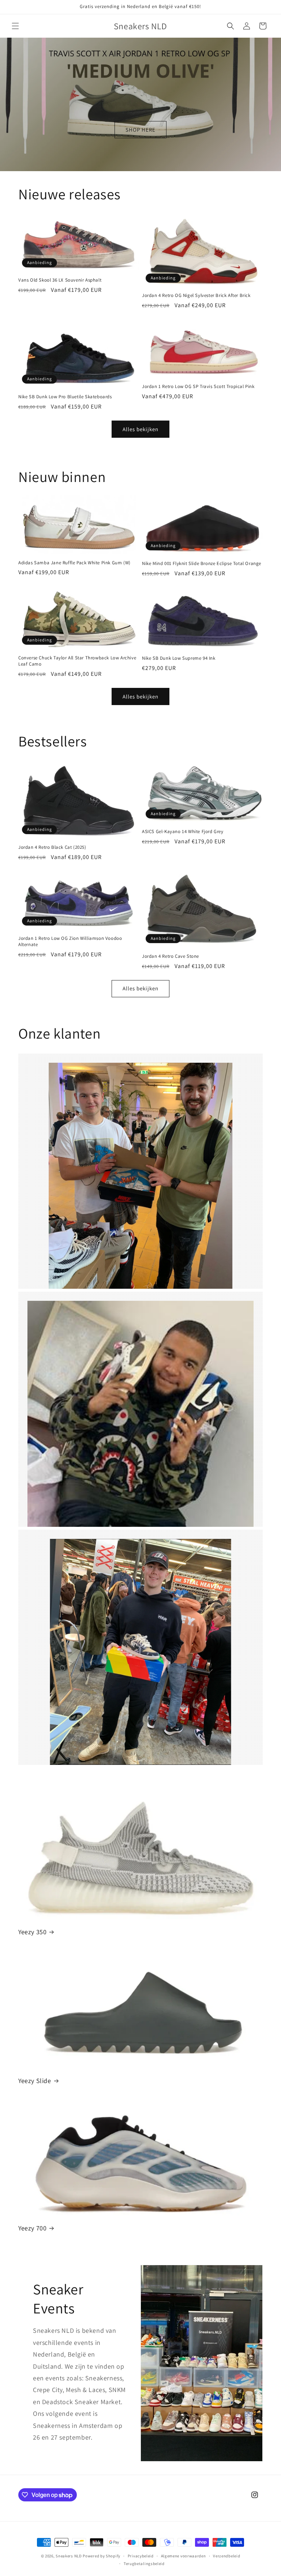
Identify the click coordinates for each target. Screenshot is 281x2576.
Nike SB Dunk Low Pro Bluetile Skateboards (65, 397)
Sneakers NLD (69, 2556)
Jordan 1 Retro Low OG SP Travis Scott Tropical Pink (198, 387)
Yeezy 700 (32, 2228)
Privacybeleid (141, 2556)
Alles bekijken (140, 429)
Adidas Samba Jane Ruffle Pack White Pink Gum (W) (74, 563)
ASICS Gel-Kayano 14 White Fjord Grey (183, 832)
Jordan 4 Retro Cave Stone (171, 956)
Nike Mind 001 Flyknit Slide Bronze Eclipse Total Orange (202, 564)
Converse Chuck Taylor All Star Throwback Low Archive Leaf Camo (77, 661)
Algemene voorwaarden (183, 2556)
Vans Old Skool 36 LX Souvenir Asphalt (60, 280)
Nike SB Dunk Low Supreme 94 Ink (179, 658)
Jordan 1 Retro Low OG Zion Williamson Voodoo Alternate (70, 941)
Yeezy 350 (32, 1932)
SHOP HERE (140, 129)
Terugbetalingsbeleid (144, 2564)
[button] (15, 26)
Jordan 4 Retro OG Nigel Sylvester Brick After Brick (196, 295)
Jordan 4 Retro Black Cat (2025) (52, 847)
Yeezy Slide (35, 2081)
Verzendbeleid (226, 2556)
